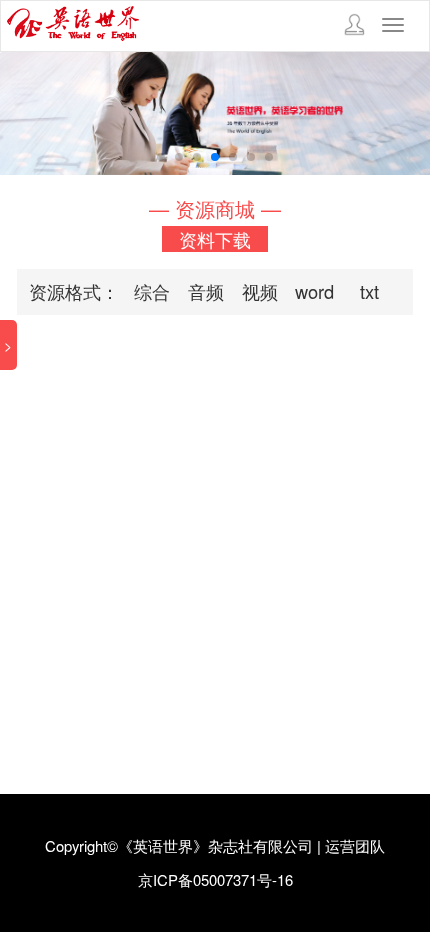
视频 (260, 291)
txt (369, 291)
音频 (206, 291)
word (314, 291)
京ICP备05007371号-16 (215, 879)
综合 (152, 291)
